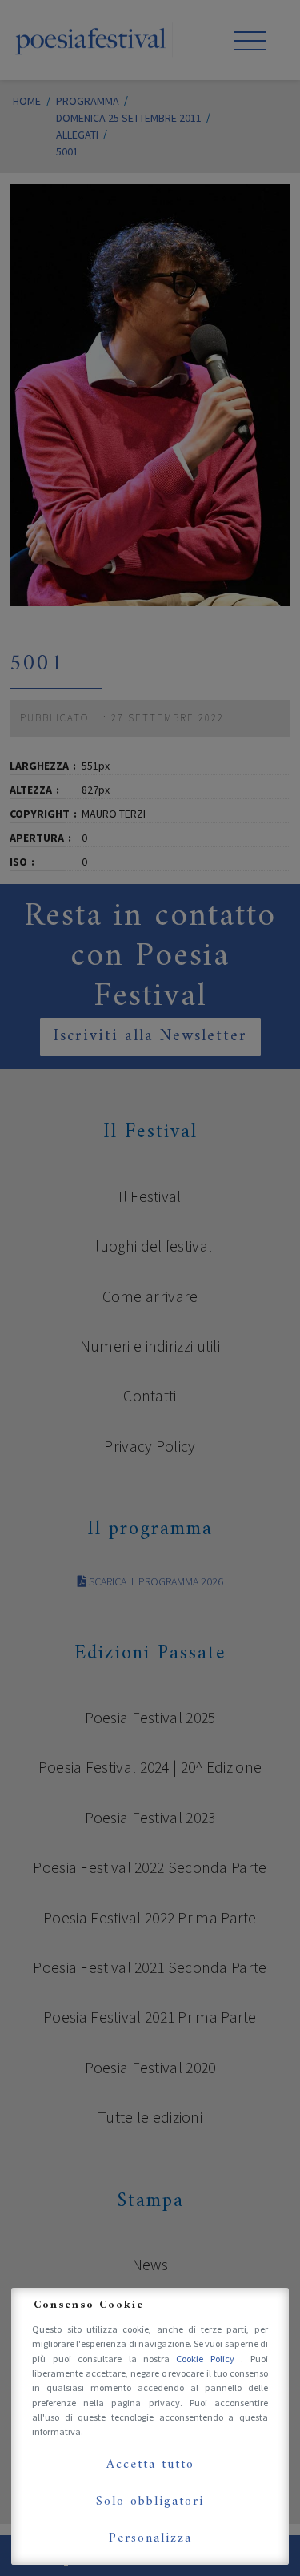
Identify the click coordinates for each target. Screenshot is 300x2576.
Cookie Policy (208, 2359)
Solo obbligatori (150, 2502)
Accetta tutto (150, 2465)
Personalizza (150, 2538)
